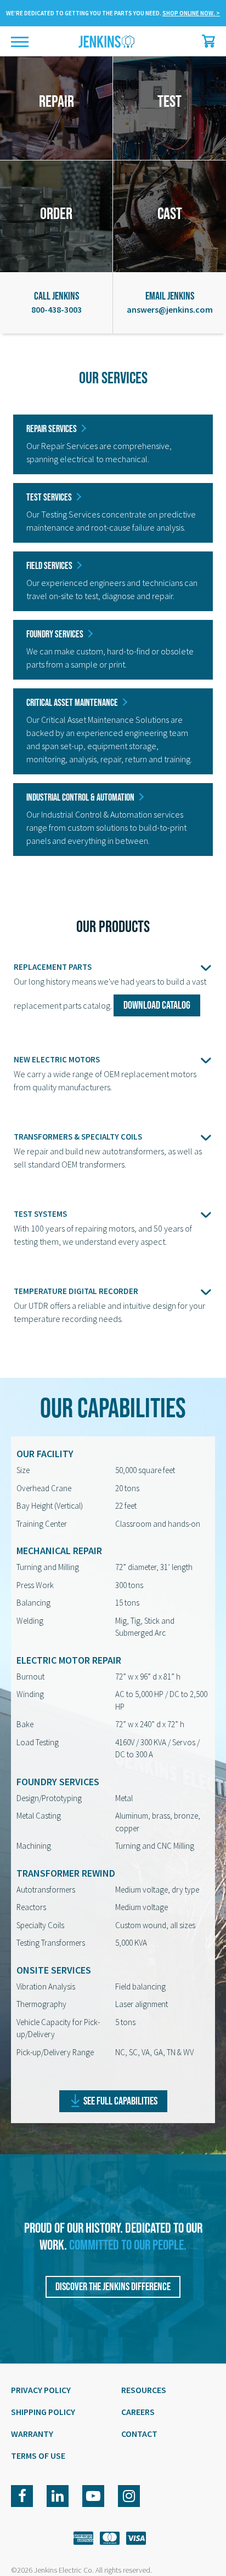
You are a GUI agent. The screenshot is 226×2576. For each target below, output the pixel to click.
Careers (138, 2412)
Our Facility (45, 1454)
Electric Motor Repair (69, 1660)
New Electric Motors (57, 1059)
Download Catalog (157, 1005)
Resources (144, 2390)
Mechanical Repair (59, 1551)
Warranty (32, 2434)
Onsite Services (54, 1970)
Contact (139, 2434)
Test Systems (40, 1214)
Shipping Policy (43, 2412)
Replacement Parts (53, 967)
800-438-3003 (56, 309)
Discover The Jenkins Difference (113, 2287)
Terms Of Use (38, 2456)
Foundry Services (58, 1782)
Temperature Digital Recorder (76, 1291)
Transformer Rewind (66, 1873)
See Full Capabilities (120, 2101)
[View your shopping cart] (206, 41)
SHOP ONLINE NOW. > (191, 13)
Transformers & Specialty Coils (78, 1137)
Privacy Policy (41, 2390)
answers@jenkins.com (170, 309)
